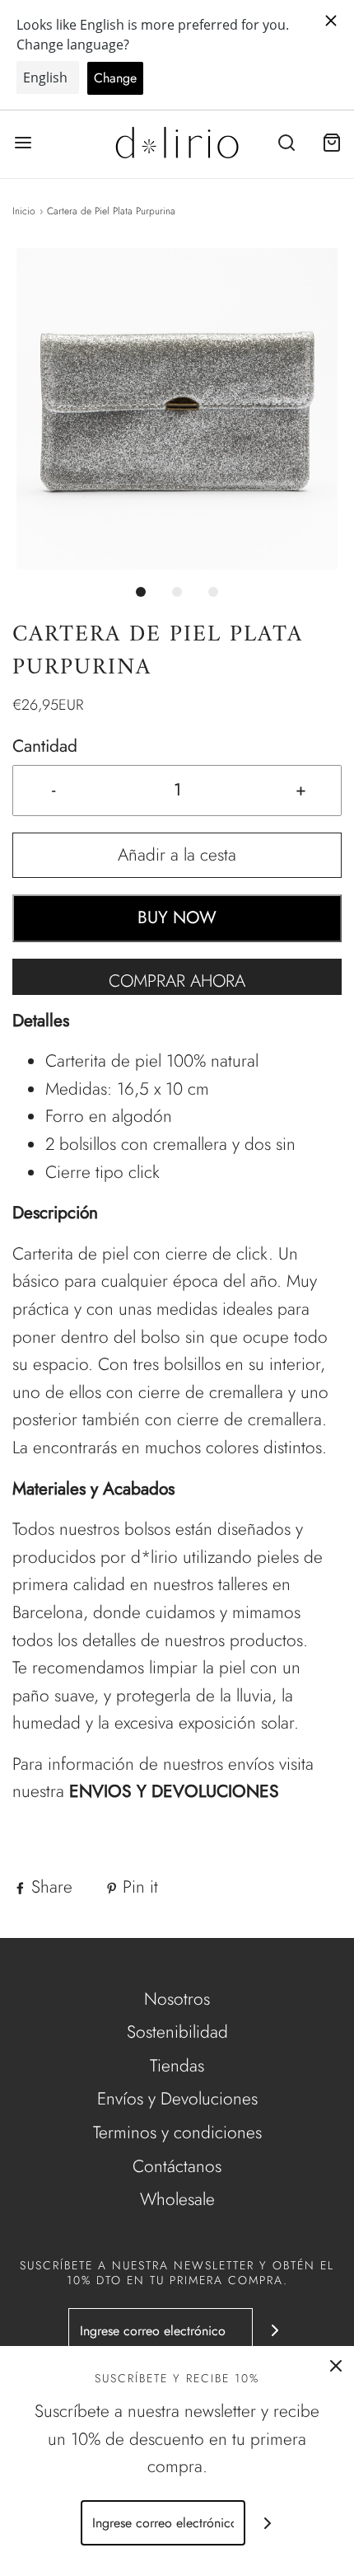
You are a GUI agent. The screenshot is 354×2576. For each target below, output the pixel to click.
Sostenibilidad (177, 2032)
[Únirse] (275, 2331)
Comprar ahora (177, 981)
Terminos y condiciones (177, 2133)
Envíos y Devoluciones (177, 2099)
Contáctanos (177, 2166)
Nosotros (177, 1999)
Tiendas (177, 2066)
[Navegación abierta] (23, 143)
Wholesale (177, 2199)
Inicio (24, 211)
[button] (177, 409)
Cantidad (45, 746)
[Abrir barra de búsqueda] (286, 143)
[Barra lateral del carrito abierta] (331, 143)
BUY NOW (177, 917)
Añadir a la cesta (177, 855)
